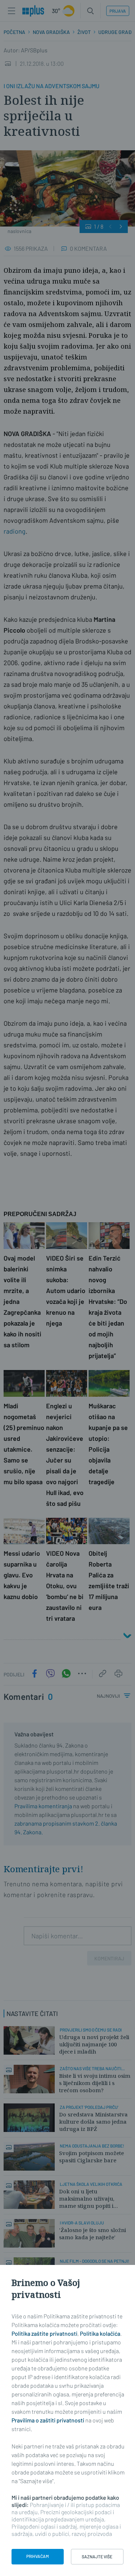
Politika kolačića (100, 2333)
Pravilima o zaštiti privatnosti (48, 2420)
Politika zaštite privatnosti (44, 2333)
